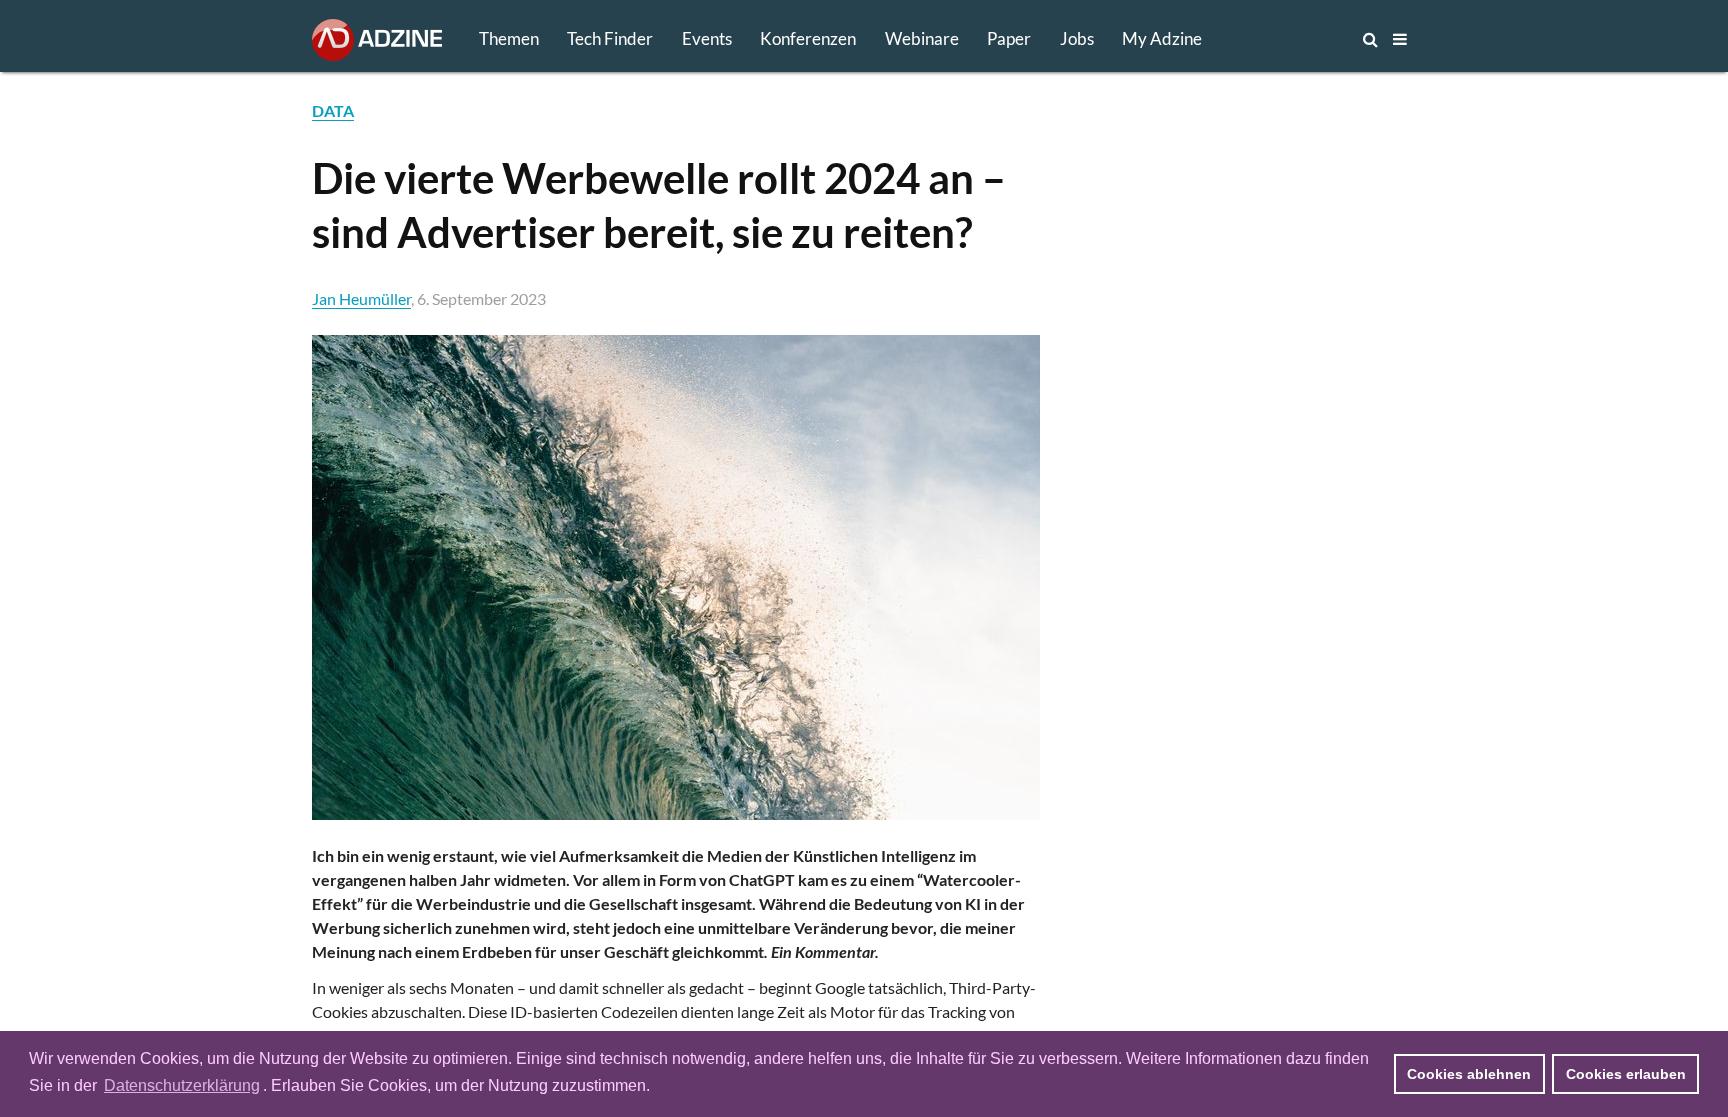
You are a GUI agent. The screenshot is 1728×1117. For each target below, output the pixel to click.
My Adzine (1162, 38)
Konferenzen (808, 38)
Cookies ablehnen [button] (1469, 1074)
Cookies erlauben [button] (1626, 1074)
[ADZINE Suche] (1304, 39)
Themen (509, 38)
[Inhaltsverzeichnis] (1400, 39)
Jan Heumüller (361, 298)
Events (707, 38)
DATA (333, 110)
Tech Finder (610, 38)
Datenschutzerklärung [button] (182, 1085)
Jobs (1077, 38)
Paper (1009, 38)
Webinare (922, 38)
